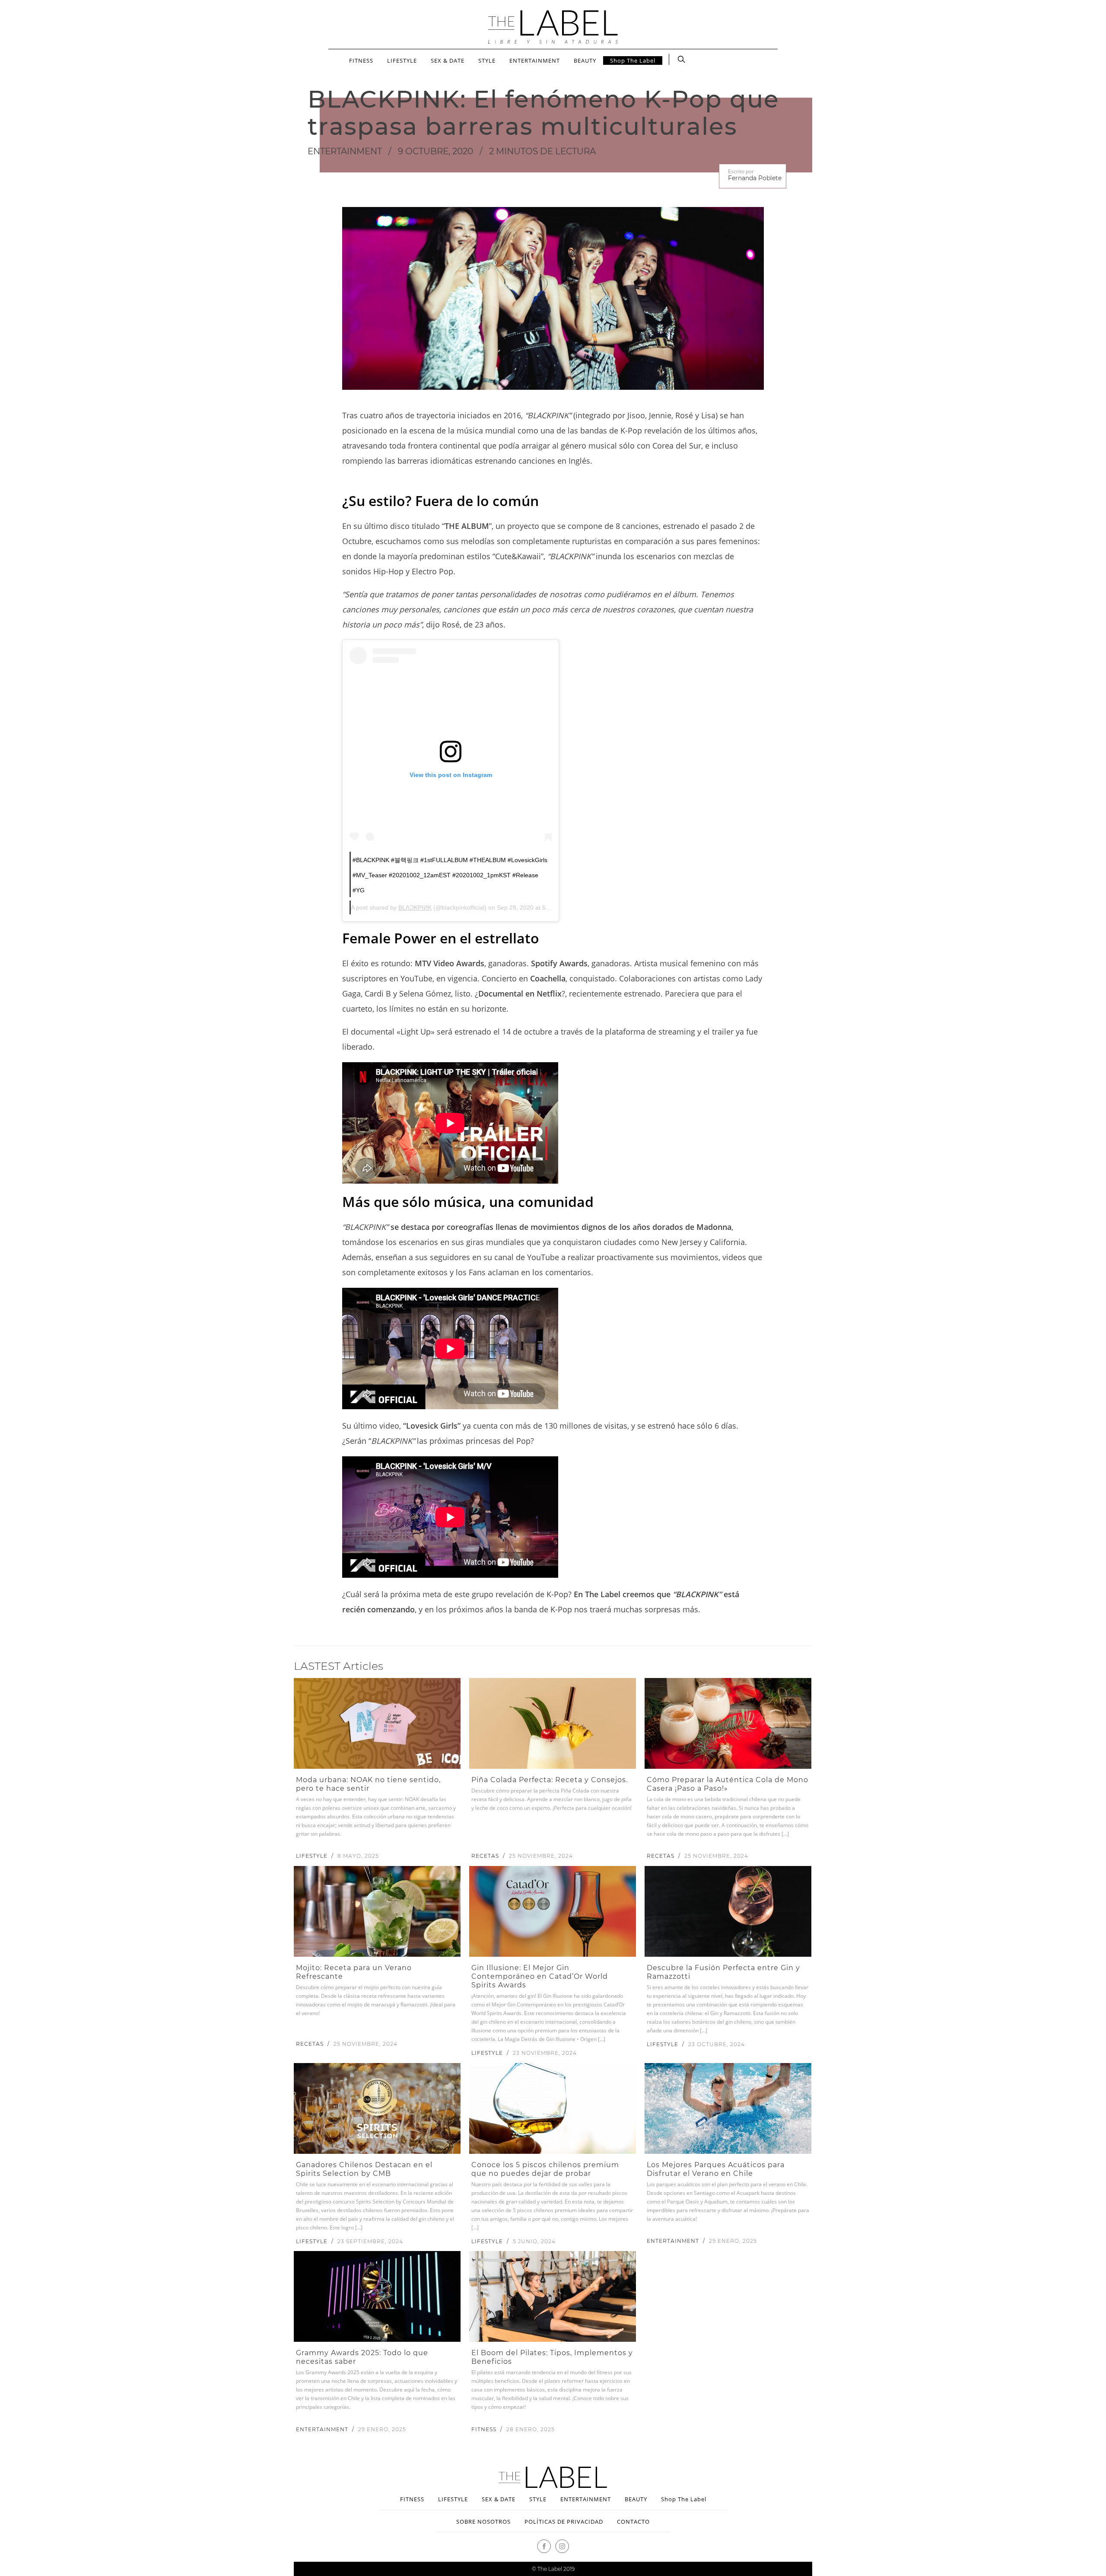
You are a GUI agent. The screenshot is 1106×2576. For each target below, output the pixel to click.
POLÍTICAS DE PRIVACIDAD (564, 2522)
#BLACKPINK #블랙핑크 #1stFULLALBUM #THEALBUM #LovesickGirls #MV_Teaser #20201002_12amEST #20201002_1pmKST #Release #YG (450, 875)
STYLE (487, 60)
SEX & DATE (448, 60)
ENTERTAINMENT (535, 60)
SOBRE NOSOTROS (483, 2522)
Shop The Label (633, 60)
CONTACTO (633, 2522)
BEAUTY (585, 60)
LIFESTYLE (402, 60)
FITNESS (361, 60)
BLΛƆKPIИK (415, 907)
